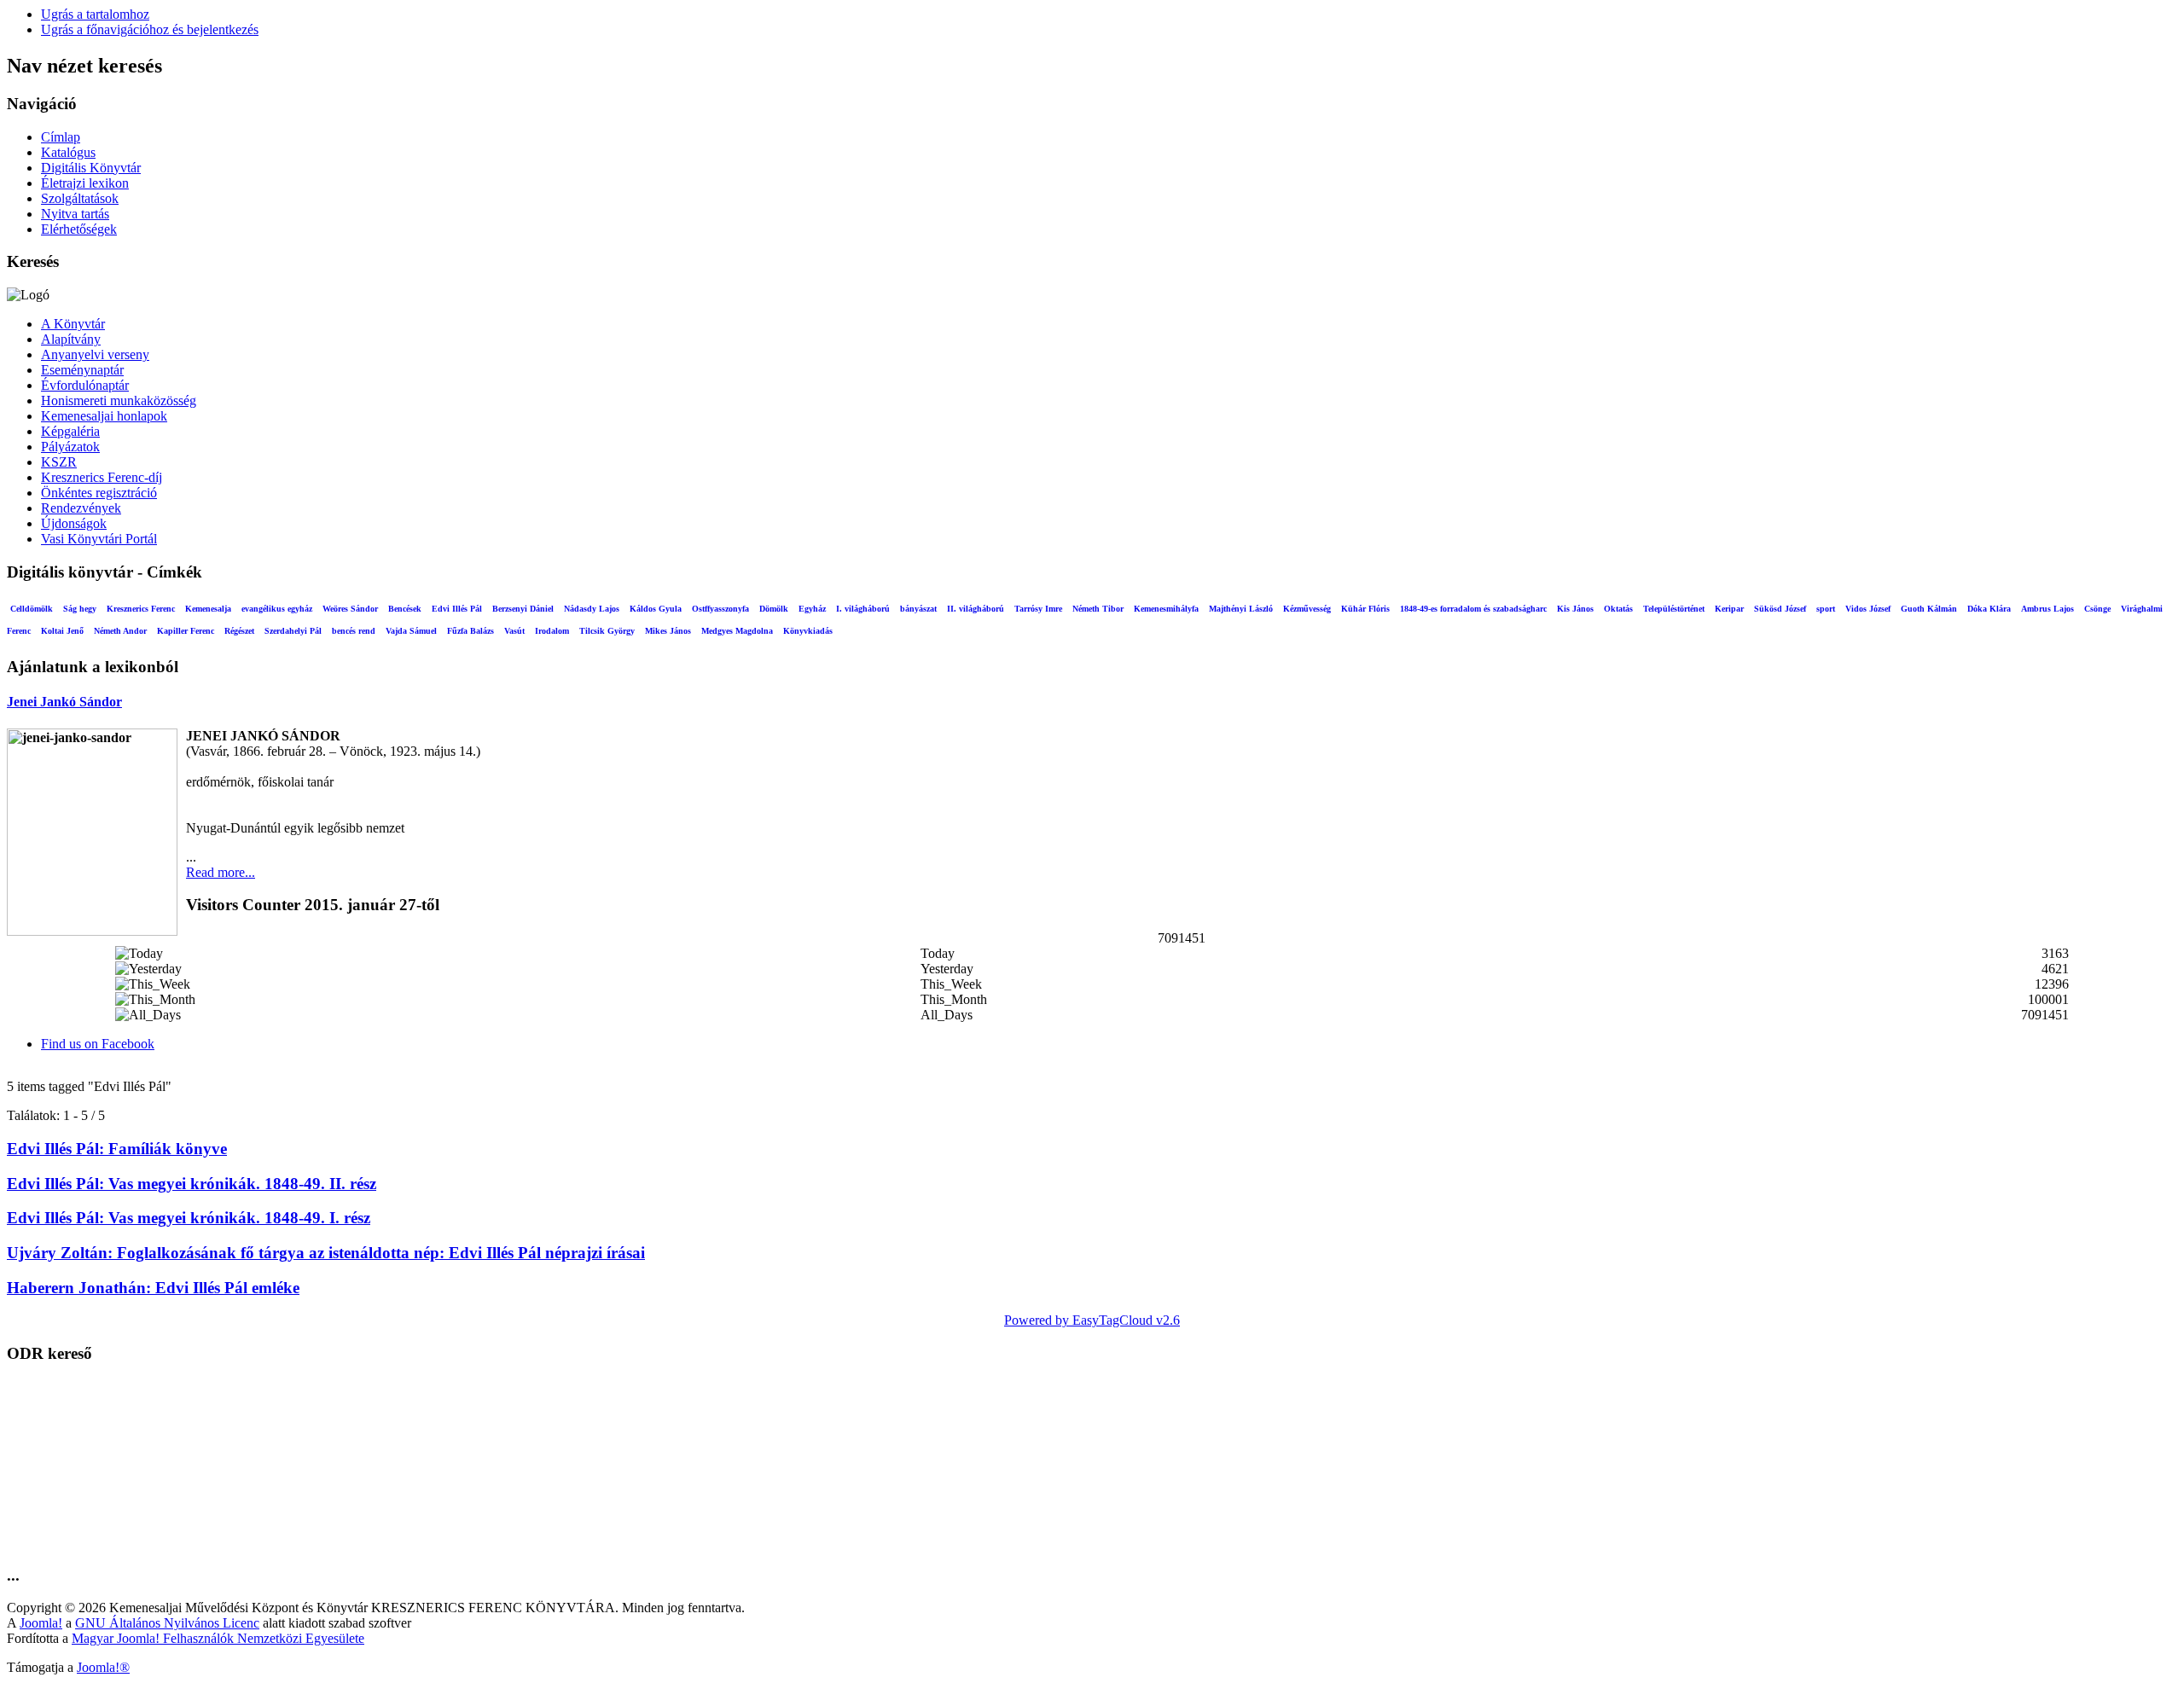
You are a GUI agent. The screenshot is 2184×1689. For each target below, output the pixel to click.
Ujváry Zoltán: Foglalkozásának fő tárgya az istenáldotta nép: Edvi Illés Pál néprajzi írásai (326, 1253)
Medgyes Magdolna (737, 631)
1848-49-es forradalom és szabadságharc (1473, 609)
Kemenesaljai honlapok (104, 416)
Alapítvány (71, 339)
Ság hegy (80, 609)
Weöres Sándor (350, 609)
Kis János (1575, 609)
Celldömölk (32, 609)
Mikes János (668, 631)
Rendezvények (81, 508)
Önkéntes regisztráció (99, 493)
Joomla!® (103, 1667)
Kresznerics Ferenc (141, 609)
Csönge (2097, 609)
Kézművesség (1307, 609)
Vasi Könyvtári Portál (99, 539)
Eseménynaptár (82, 370)
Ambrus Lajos (2047, 609)
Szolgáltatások (80, 198)
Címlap (61, 137)
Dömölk (774, 609)
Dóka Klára (1989, 609)
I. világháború (863, 609)
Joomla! (41, 1623)
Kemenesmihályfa (1166, 609)
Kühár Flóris (1365, 609)
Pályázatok (70, 447)
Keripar (1729, 609)
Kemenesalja (208, 609)
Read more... (221, 872)
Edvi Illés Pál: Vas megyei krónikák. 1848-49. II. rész (192, 1184)
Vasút (514, 631)
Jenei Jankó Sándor (64, 702)
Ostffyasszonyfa (720, 609)
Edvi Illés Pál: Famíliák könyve (117, 1149)
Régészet (239, 631)
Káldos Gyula (656, 609)
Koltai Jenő (62, 631)
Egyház (812, 609)
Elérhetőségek (79, 229)
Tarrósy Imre (1038, 609)
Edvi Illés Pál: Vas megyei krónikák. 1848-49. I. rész (189, 1218)
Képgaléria (70, 431)
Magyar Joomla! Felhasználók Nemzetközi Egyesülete (218, 1638)
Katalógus (68, 152)
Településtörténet (1674, 609)
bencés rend (354, 631)
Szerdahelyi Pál (293, 631)
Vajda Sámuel (411, 631)
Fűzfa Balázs (470, 631)
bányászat (918, 609)
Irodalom (552, 631)
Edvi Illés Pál (457, 609)
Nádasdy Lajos (592, 609)
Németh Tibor (1098, 609)
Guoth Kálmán (1929, 609)
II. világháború (976, 609)
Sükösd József (1780, 609)
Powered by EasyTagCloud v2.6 (1092, 1320)
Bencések (405, 609)
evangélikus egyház (277, 609)
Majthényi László (1241, 609)
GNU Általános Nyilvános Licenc (167, 1623)
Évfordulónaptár (85, 385)
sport (1826, 609)
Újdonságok (74, 523)
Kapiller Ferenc (186, 631)
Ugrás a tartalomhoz (95, 14)
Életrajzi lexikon (85, 183)
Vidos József (1868, 609)
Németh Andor (120, 631)
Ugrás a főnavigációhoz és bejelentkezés (150, 29)
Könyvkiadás (808, 631)
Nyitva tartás (75, 214)
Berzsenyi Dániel (523, 609)
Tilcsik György (607, 631)
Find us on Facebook (98, 1044)
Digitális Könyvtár (91, 168)
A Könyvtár (73, 324)
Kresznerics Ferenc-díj (102, 477)
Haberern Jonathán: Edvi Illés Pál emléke (153, 1288)
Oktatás (1618, 609)
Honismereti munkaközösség (119, 400)
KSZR (59, 462)
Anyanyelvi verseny (95, 354)
